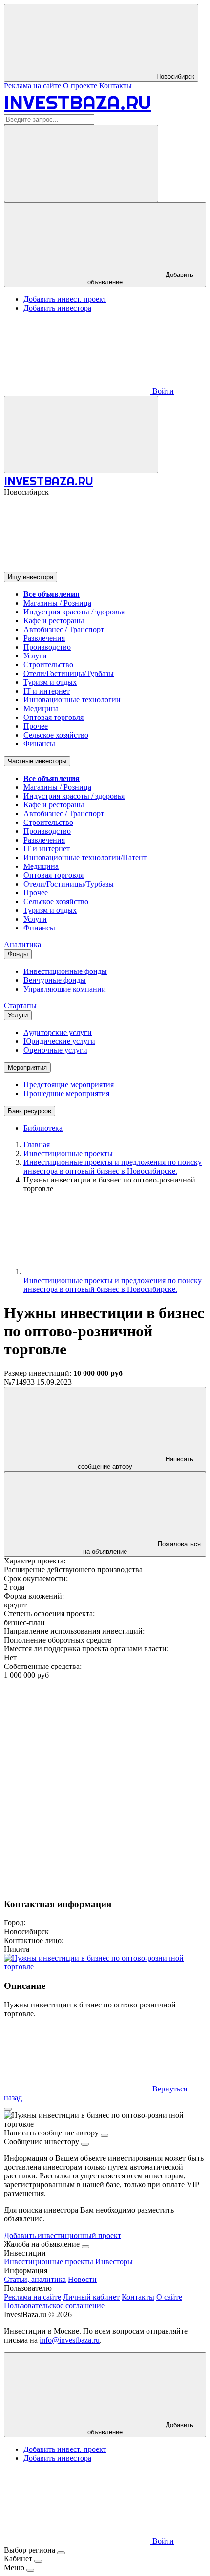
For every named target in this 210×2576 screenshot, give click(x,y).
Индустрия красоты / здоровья (74, 612)
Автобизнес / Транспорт (64, 629)
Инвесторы (114, 2262)
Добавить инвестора (57, 308)
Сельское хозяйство (56, 735)
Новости (82, 2279)
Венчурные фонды (55, 980)
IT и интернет (47, 691)
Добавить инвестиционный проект (63, 2235)
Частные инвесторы (37, 761)
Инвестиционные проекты (49, 2262)
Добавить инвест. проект (65, 299)
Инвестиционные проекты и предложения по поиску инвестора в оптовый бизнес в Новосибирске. (113, 1285)
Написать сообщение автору (136, 1463)
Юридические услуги (59, 1041)
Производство (47, 647)
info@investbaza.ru (70, 2340)
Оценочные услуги (55, 1050)
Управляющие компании (65, 989)
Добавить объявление (140, 278)
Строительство (48, 665)
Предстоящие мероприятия (69, 1085)
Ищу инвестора (31, 577)
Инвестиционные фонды (65, 971)
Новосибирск (174, 76)
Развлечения (44, 638)
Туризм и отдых (50, 682)
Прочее (36, 726)
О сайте (169, 2297)
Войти (162, 391)
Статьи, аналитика (35, 2279)
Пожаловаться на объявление (142, 1548)
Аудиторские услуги (58, 1032)
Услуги (35, 656)
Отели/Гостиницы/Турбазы (69, 673)
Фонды (18, 954)
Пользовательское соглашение (54, 2306)
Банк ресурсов (30, 1111)
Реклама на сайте (32, 86)
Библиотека (43, 1128)
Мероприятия (27, 1067)
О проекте (80, 86)
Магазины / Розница (57, 603)
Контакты (115, 86)
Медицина (41, 708)
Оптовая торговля (53, 717)
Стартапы (20, 1005)
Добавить (140, 2428)
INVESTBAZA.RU (78, 102)
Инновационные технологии (72, 700)
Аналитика (22, 944)
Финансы (39, 744)
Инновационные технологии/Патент (85, 857)
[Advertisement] (105, 1785)
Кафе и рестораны (54, 621)
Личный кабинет (91, 2297)
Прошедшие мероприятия (66, 1093)
